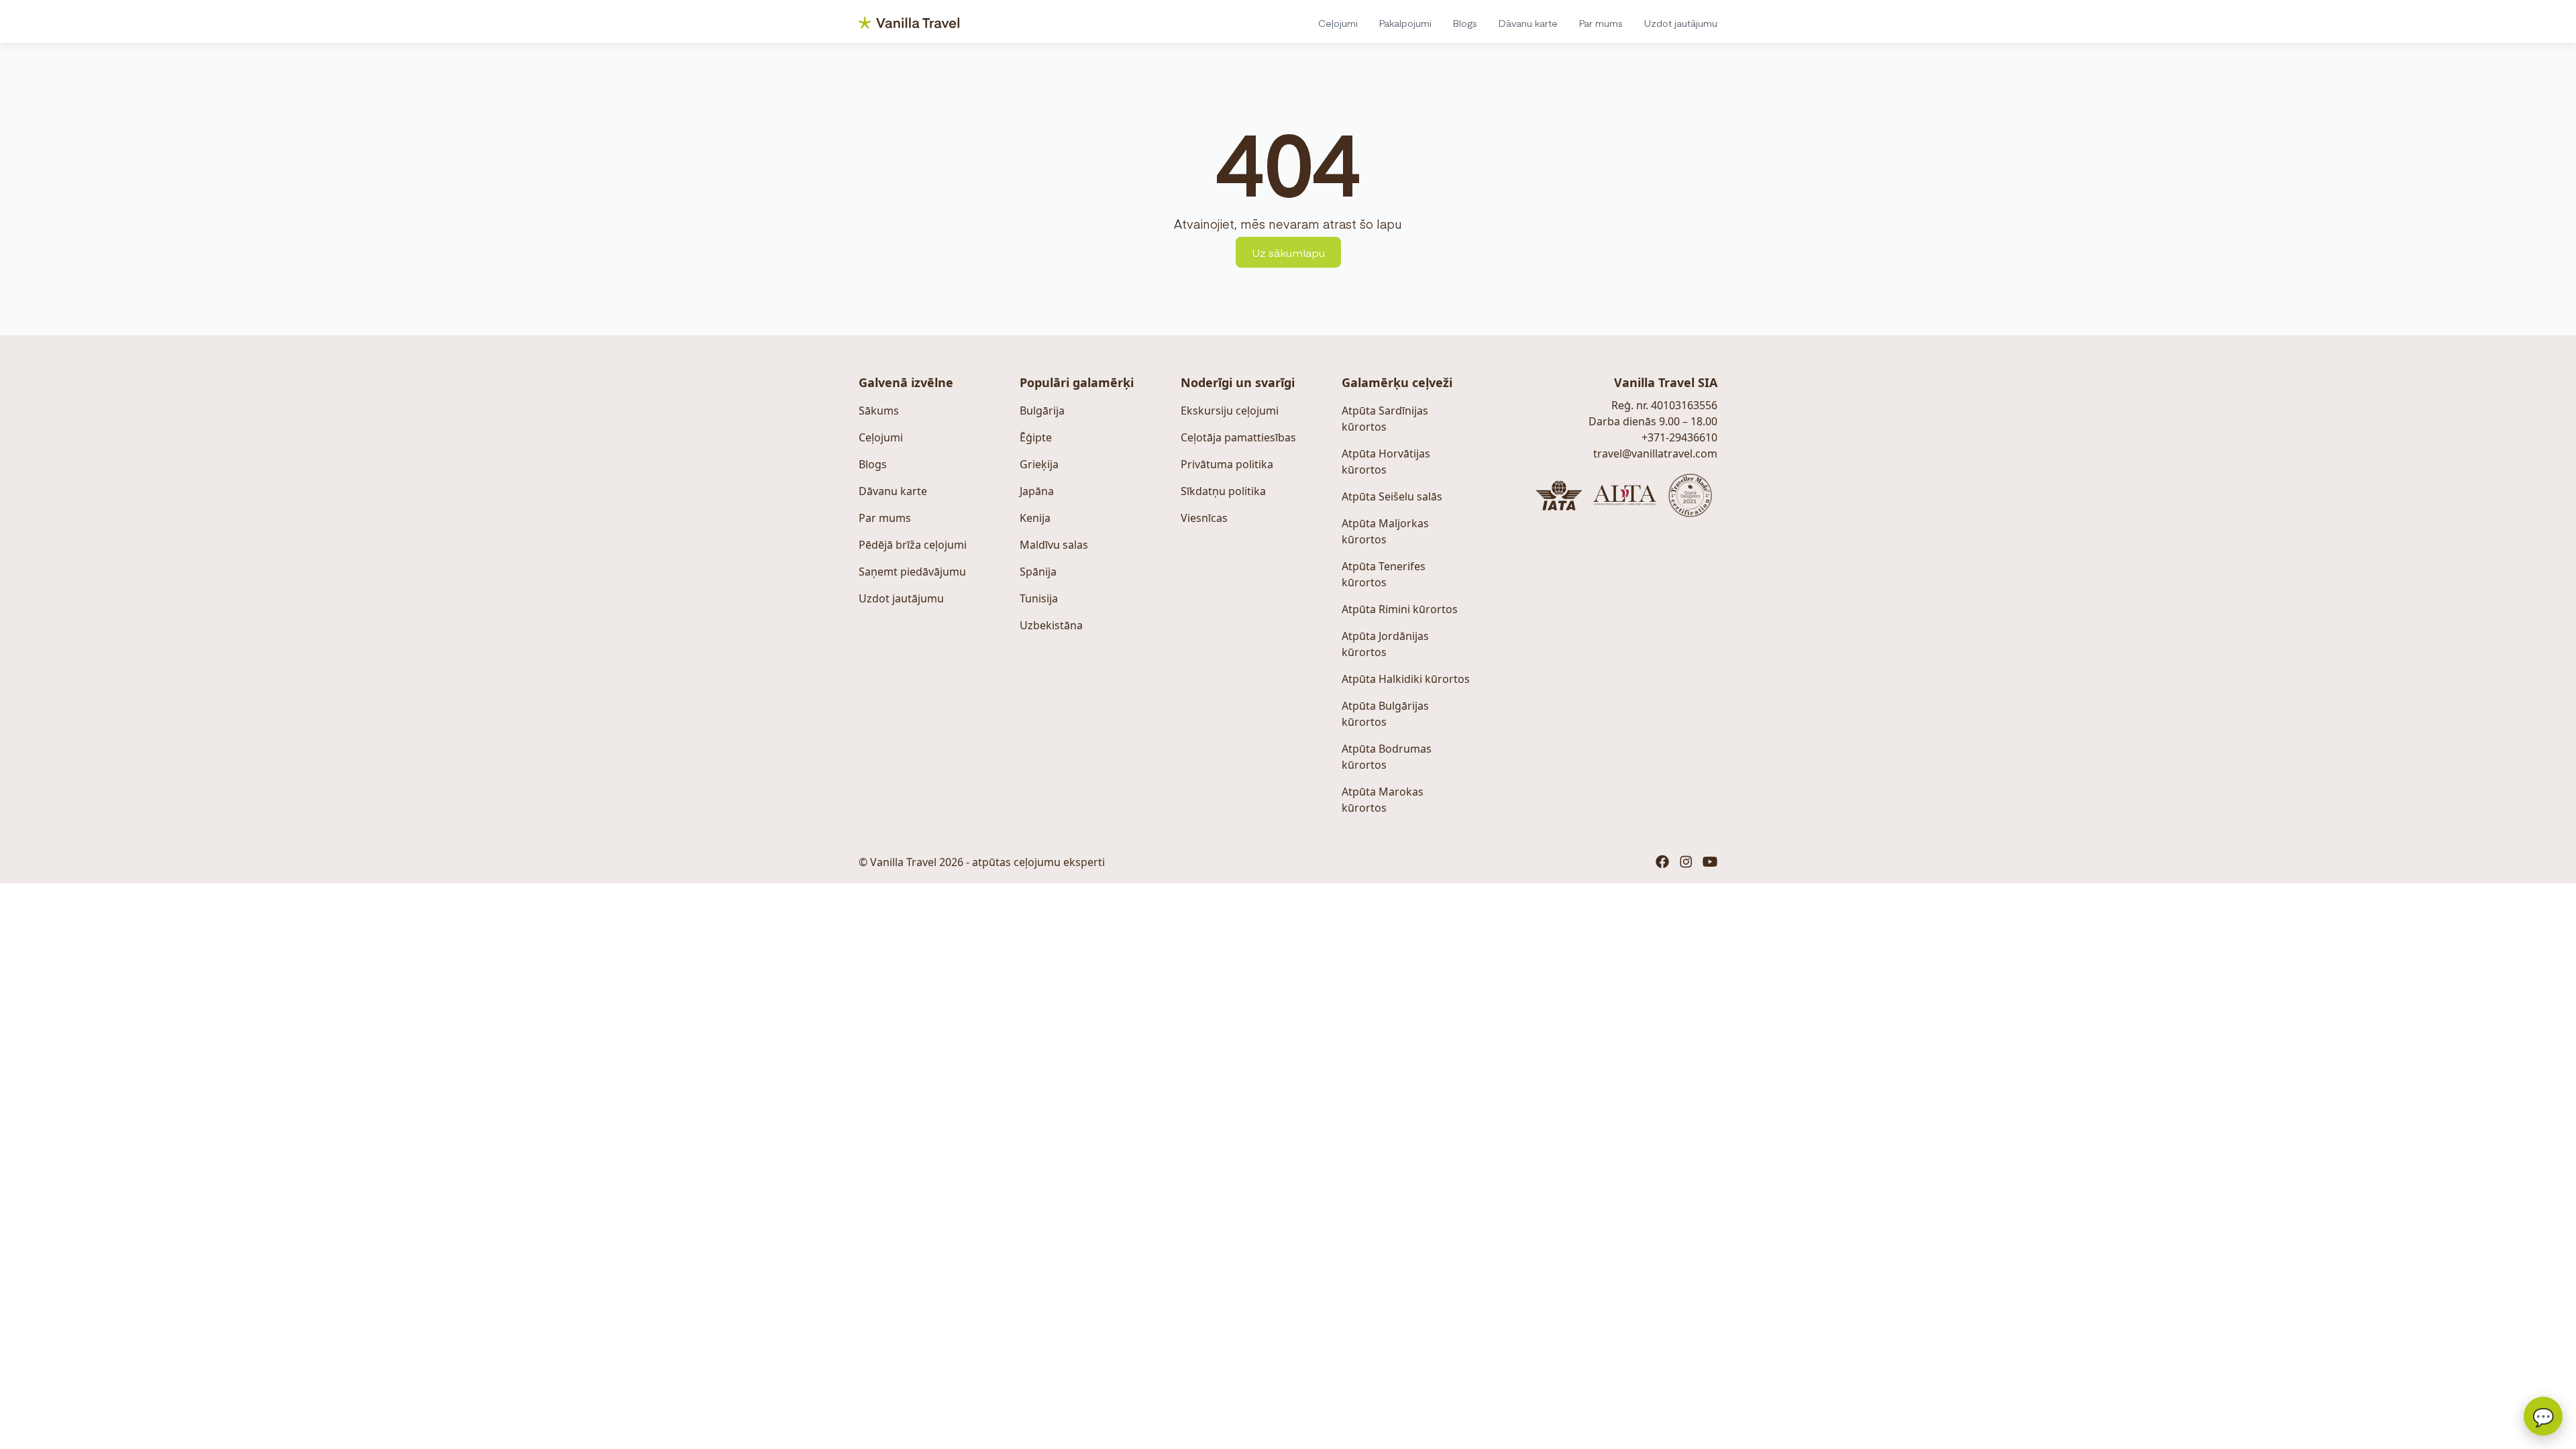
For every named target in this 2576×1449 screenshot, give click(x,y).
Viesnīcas (1204, 518)
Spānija (1038, 572)
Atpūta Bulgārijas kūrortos (1385, 714)
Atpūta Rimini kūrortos (1400, 609)
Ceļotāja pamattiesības (1238, 437)
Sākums (879, 411)
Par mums (1601, 23)
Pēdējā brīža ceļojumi (913, 545)
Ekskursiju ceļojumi (1230, 411)
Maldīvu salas (1054, 545)
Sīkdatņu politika (1223, 491)
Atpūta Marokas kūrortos (1383, 800)
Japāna (1037, 491)
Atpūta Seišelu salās (1392, 496)
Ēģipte (1036, 437)
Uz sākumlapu (1288, 252)
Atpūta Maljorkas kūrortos (1385, 531)
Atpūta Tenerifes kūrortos (1384, 574)
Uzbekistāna (1051, 625)
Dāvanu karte (1528, 23)
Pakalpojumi (1405, 23)
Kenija (1035, 518)
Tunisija (1039, 598)
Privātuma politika (1227, 464)
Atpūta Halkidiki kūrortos (1406, 679)
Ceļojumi (1338, 23)
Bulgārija (1042, 411)
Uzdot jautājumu (1681, 23)
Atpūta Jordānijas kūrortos (1385, 644)
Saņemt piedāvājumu (912, 572)
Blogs (1465, 23)
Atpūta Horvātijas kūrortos (1386, 462)
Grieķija (1039, 464)
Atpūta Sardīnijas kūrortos (1385, 419)
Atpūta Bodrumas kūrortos (1387, 757)
